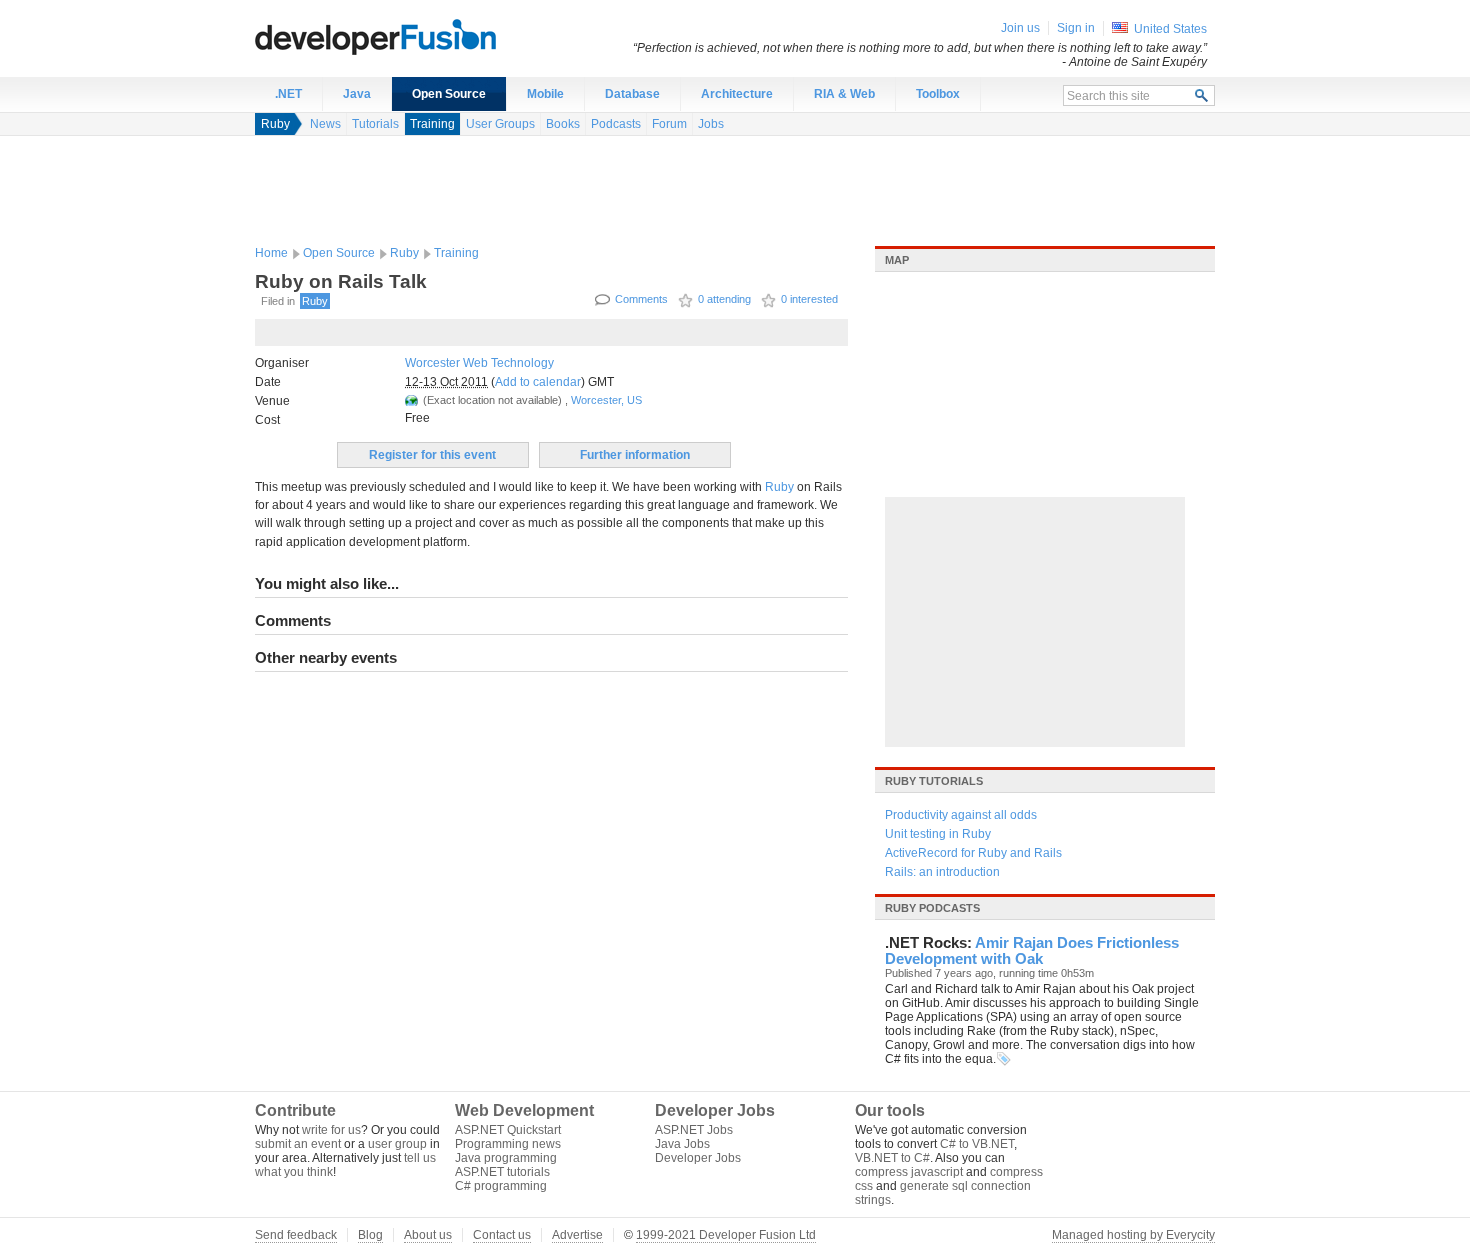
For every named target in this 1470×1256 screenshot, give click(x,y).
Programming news (508, 1144)
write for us (331, 1130)
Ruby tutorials (934, 781)
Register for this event (432, 455)
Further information (635, 455)
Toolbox (938, 94)
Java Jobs (682, 1144)
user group (397, 1144)
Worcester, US (606, 400)
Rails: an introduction (942, 872)
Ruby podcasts (932, 908)
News (325, 124)
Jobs (711, 124)
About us (428, 1235)
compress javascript (909, 1172)
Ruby (275, 124)
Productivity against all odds (961, 815)
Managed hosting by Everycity (1133, 1235)
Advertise (577, 1235)
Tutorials (375, 124)
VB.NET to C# (892, 1158)
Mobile (545, 94)
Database (632, 94)
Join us (1020, 28)
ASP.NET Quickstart (508, 1130)
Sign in (1076, 28)
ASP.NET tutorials (502, 1172)
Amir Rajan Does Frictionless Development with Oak (1032, 951)
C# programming (501, 1186)
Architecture (737, 94)
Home (271, 253)
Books (563, 124)
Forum (669, 124)
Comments (641, 299)
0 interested (809, 299)
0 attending (724, 299)
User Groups (500, 124)
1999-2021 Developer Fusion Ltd (726, 1235)
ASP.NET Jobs (694, 1130)
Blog (370, 1235)
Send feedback (296, 1235)
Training (432, 124)
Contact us (502, 1235)
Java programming (506, 1158)
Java (357, 94)
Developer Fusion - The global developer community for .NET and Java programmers (425, 36)
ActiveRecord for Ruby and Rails (973, 853)
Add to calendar (538, 382)
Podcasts (616, 124)
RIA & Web (844, 94)
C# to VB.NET (977, 1144)
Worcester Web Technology (479, 363)
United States (1170, 29)
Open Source (449, 94)
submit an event (298, 1144)
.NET (288, 94)
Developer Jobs (698, 1158)
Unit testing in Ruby (938, 834)
